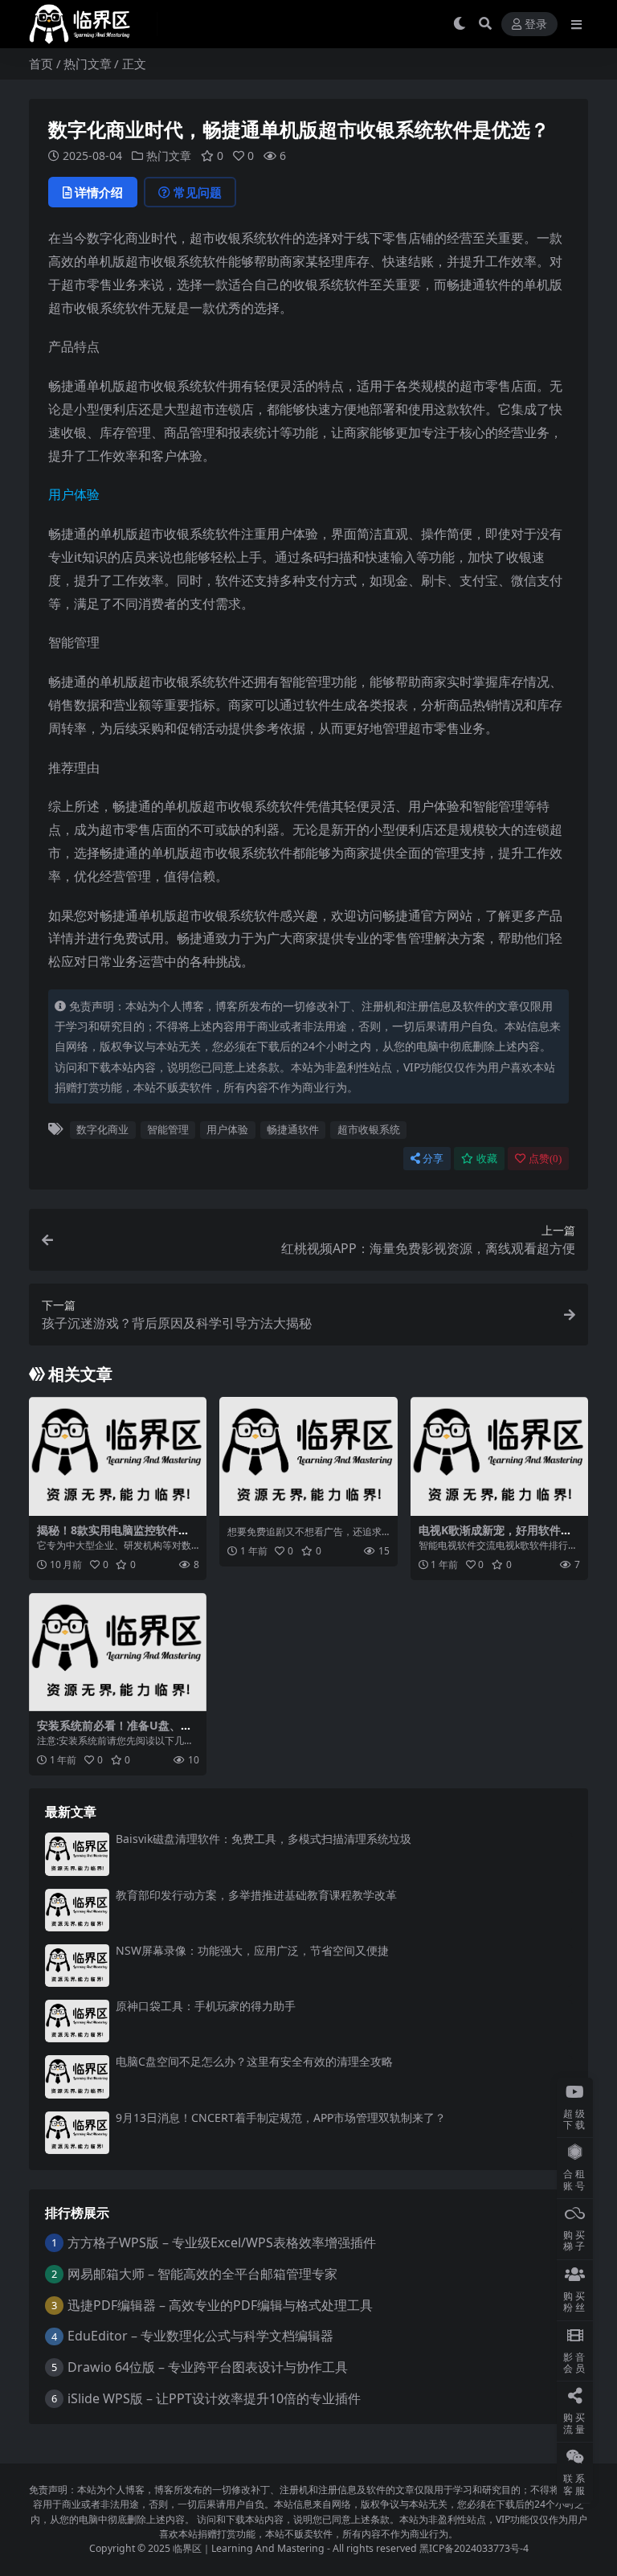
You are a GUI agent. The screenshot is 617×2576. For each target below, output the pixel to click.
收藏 (487, 1159)
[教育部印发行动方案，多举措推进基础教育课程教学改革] (77, 1910)
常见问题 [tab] (198, 192)
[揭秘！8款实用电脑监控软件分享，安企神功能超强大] (118, 1456)
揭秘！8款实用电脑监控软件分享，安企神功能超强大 (113, 1537)
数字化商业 (102, 1129)
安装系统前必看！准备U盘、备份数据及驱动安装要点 (114, 1732)
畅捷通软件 (293, 1129)
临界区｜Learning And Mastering (249, 2548)
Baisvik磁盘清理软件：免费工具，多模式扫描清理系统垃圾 (264, 1839)
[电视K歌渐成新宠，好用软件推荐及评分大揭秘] (499, 1456)
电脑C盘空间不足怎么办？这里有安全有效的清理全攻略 (254, 2061)
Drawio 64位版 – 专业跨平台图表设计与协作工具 (208, 2367)
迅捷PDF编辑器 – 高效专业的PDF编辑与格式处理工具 (220, 2305)
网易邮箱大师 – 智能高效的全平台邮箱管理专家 (202, 2274)
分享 (433, 1159)
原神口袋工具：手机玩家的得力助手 (206, 2006)
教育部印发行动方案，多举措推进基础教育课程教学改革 (256, 1895)
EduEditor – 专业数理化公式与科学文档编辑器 (200, 2336)
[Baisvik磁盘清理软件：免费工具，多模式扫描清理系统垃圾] (77, 1854)
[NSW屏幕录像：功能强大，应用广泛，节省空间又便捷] (77, 1966)
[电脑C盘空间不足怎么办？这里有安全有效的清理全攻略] (77, 2076)
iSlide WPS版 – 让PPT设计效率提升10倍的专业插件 (214, 2398)
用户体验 (74, 494)
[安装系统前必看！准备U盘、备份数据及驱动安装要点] (118, 1652)
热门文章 (88, 63)
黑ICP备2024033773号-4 (474, 2548)
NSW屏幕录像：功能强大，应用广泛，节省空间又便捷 (252, 1950)
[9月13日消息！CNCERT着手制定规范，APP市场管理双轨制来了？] (77, 2133)
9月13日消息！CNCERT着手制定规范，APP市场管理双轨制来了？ (281, 2117)
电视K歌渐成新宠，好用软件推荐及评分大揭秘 (495, 1537)
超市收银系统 (369, 1129)
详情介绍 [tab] (99, 192)
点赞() (545, 1159)
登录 (536, 25)
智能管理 (168, 1129)
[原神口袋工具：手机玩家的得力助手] (77, 2021)
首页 (41, 63)
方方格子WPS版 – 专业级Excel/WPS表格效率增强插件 (222, 2242)
